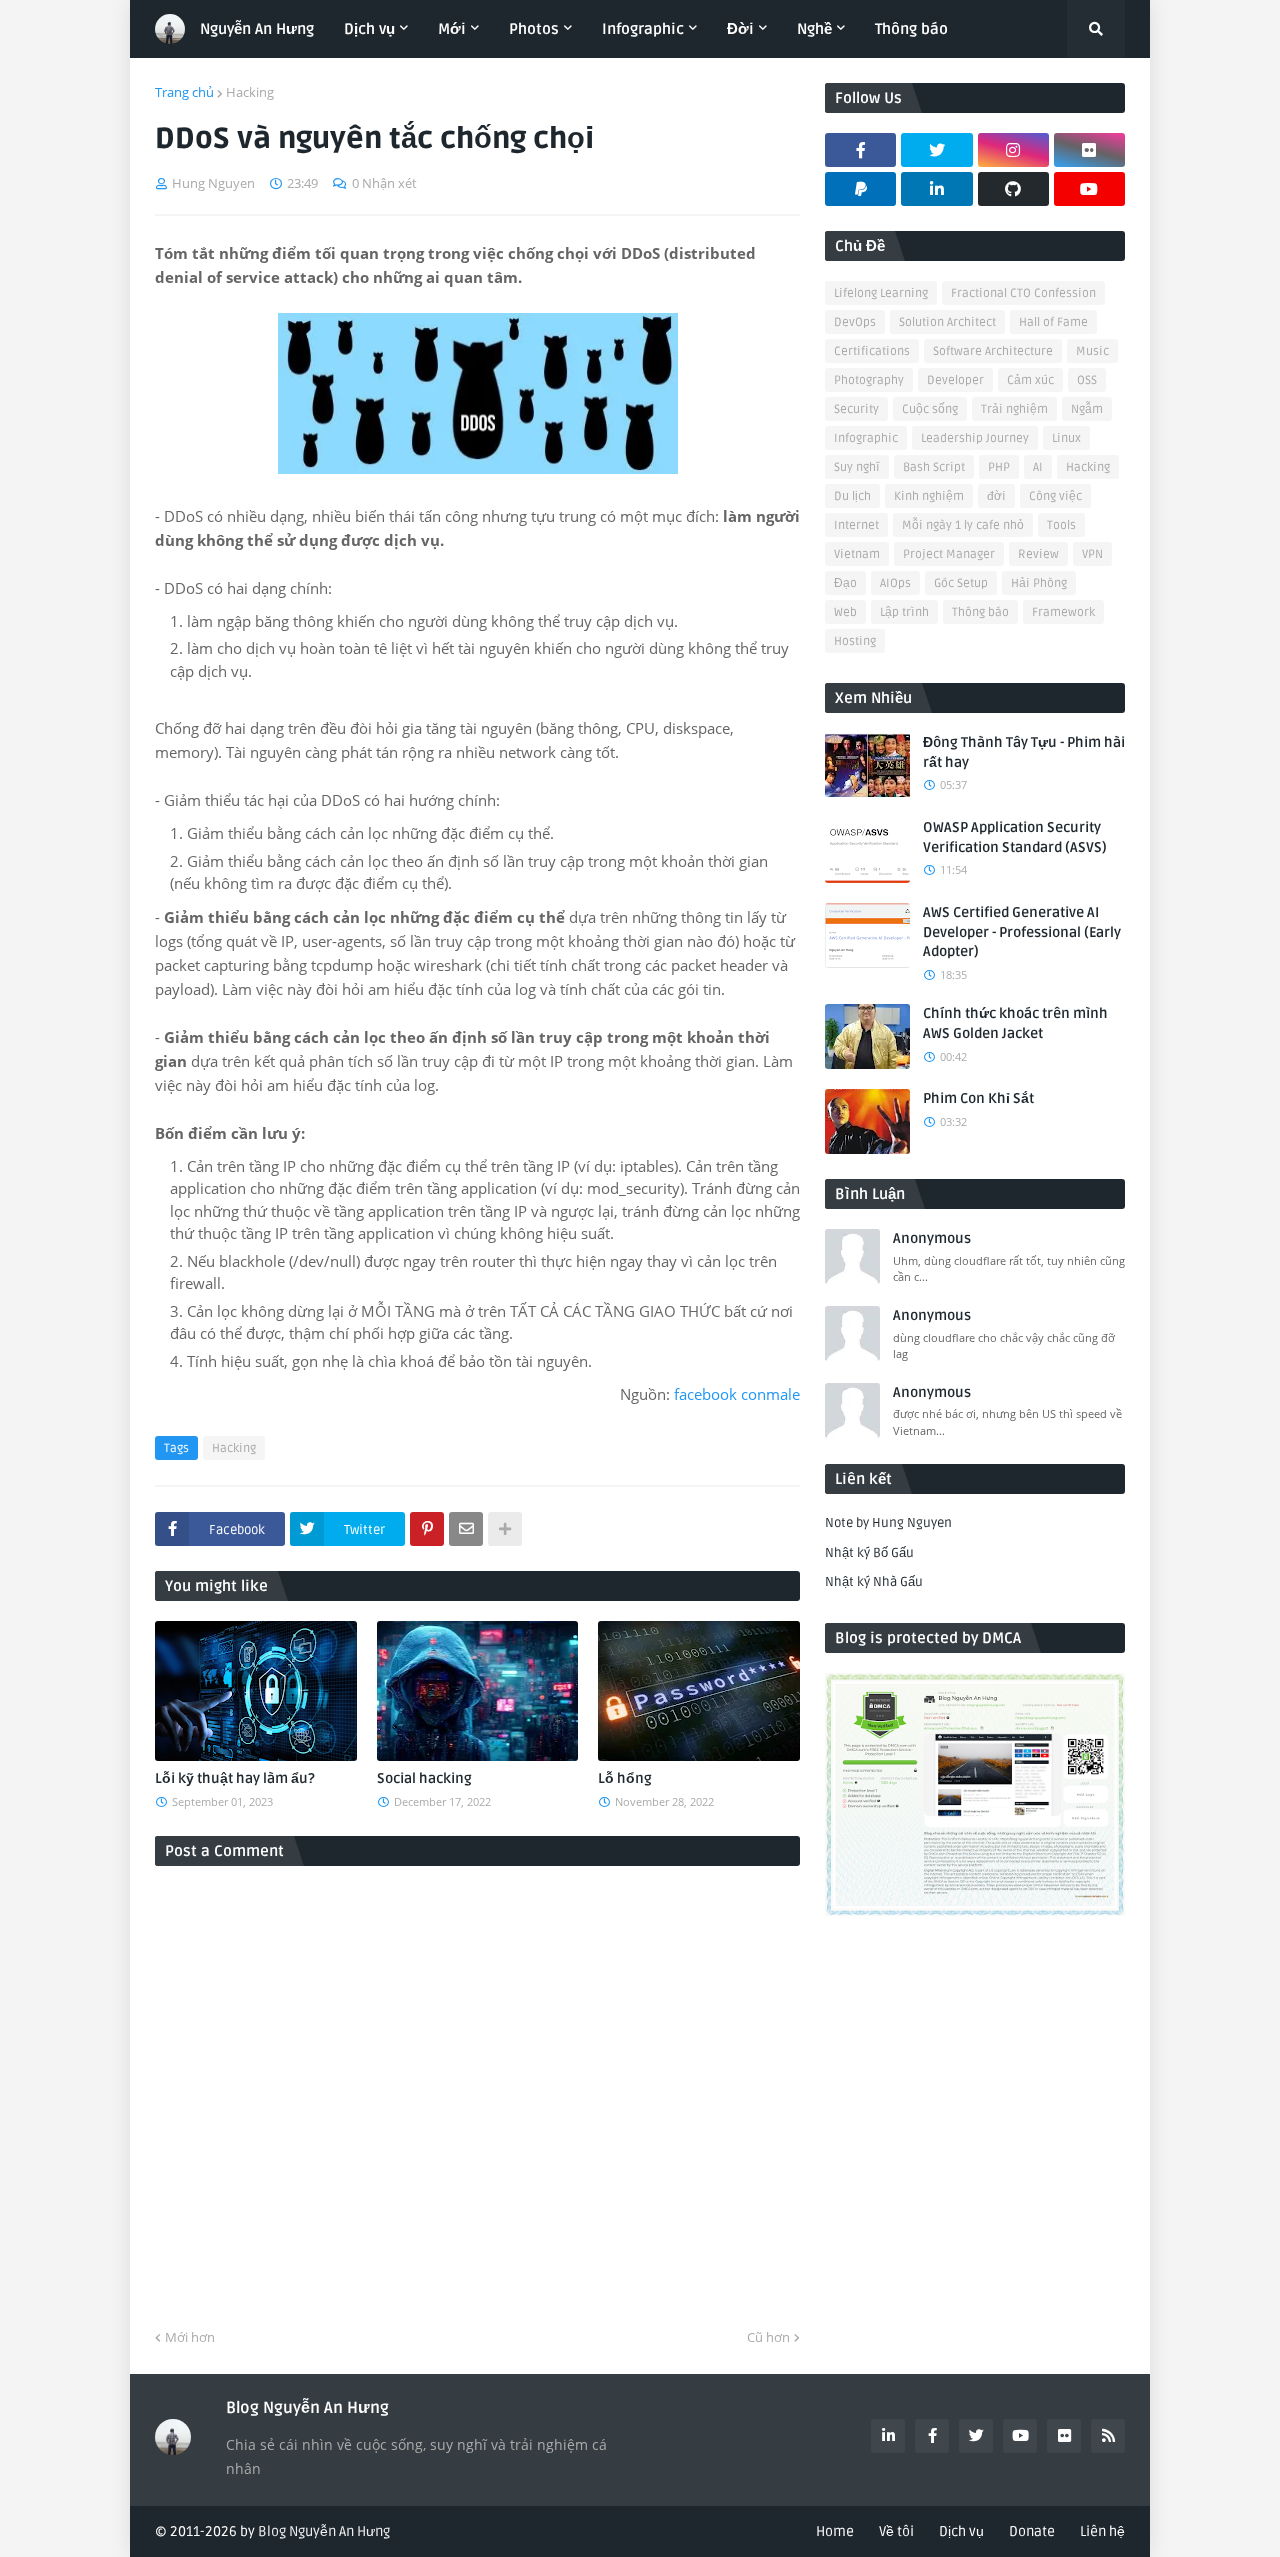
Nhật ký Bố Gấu (869, 1553)
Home (835, 2531)
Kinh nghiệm (929, 496)
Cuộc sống (930, 409)
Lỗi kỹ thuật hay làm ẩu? (235, 1778)
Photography (869, 380)
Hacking (250, 92)
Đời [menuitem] (740, 29)
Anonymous (932, 1238)
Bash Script (934, 467)
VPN (1092, 554)
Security (856, 409)
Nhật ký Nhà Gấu (874, 1582)
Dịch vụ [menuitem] (369, 29)
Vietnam (857, 554)
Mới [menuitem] (452, 29)
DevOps (855, 322)
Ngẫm (1087, 409)
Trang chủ (184, 92)
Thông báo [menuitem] (911, 29)
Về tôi (896, 2531)
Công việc (1055, 496)
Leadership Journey (975, 438)
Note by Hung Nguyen (888, 1523)
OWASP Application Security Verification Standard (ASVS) (1015, 837)
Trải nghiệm (1014, 409)
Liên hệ (1102, 2531)
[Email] (466, 1529)
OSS (1087, 380)
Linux (1066, 438)
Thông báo (980, 612)
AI (1038, 467)
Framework (1063, 612)
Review (1038, 554)
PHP (999, 467)
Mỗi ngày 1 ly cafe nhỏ (963, 525)
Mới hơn (190, 2337)
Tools (1061, 525)
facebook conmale (737, 1394)
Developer (955, 380)
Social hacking (424, 1778)
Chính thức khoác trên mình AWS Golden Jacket (1015, 1023)
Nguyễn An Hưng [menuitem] (257, 29)
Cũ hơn (768, 2337)
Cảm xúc (1030, 380)
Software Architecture (993, 351)
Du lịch (852, 496)
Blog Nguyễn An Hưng (324, 2531)
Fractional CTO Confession (1023, 293)
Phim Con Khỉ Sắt (978, 1098)
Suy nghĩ (857, 467)
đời (996, 496)
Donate (1032, 2531)
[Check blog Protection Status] (975, 1911)
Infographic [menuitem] (643, 29)
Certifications (872, 351)
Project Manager (949, 554)
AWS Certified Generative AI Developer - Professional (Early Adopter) (1022, 932)
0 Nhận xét (384, 183)
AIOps (895, 583)
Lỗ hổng (625, 1778)
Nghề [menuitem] (814, 29)
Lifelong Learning (881, 293)
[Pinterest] (427, 1529)
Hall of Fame (1053, 322)
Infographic (866, 438)
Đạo (845, 583)
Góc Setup (961, 583)
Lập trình (904, 612)
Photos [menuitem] (534, 29)
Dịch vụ (961, 2531)
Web (845, 612)
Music (1092, 351)
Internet (856, 525)
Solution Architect (947, 322)
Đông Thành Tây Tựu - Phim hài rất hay (1024, 752)
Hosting (855, 641)
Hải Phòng (1039, 583)
